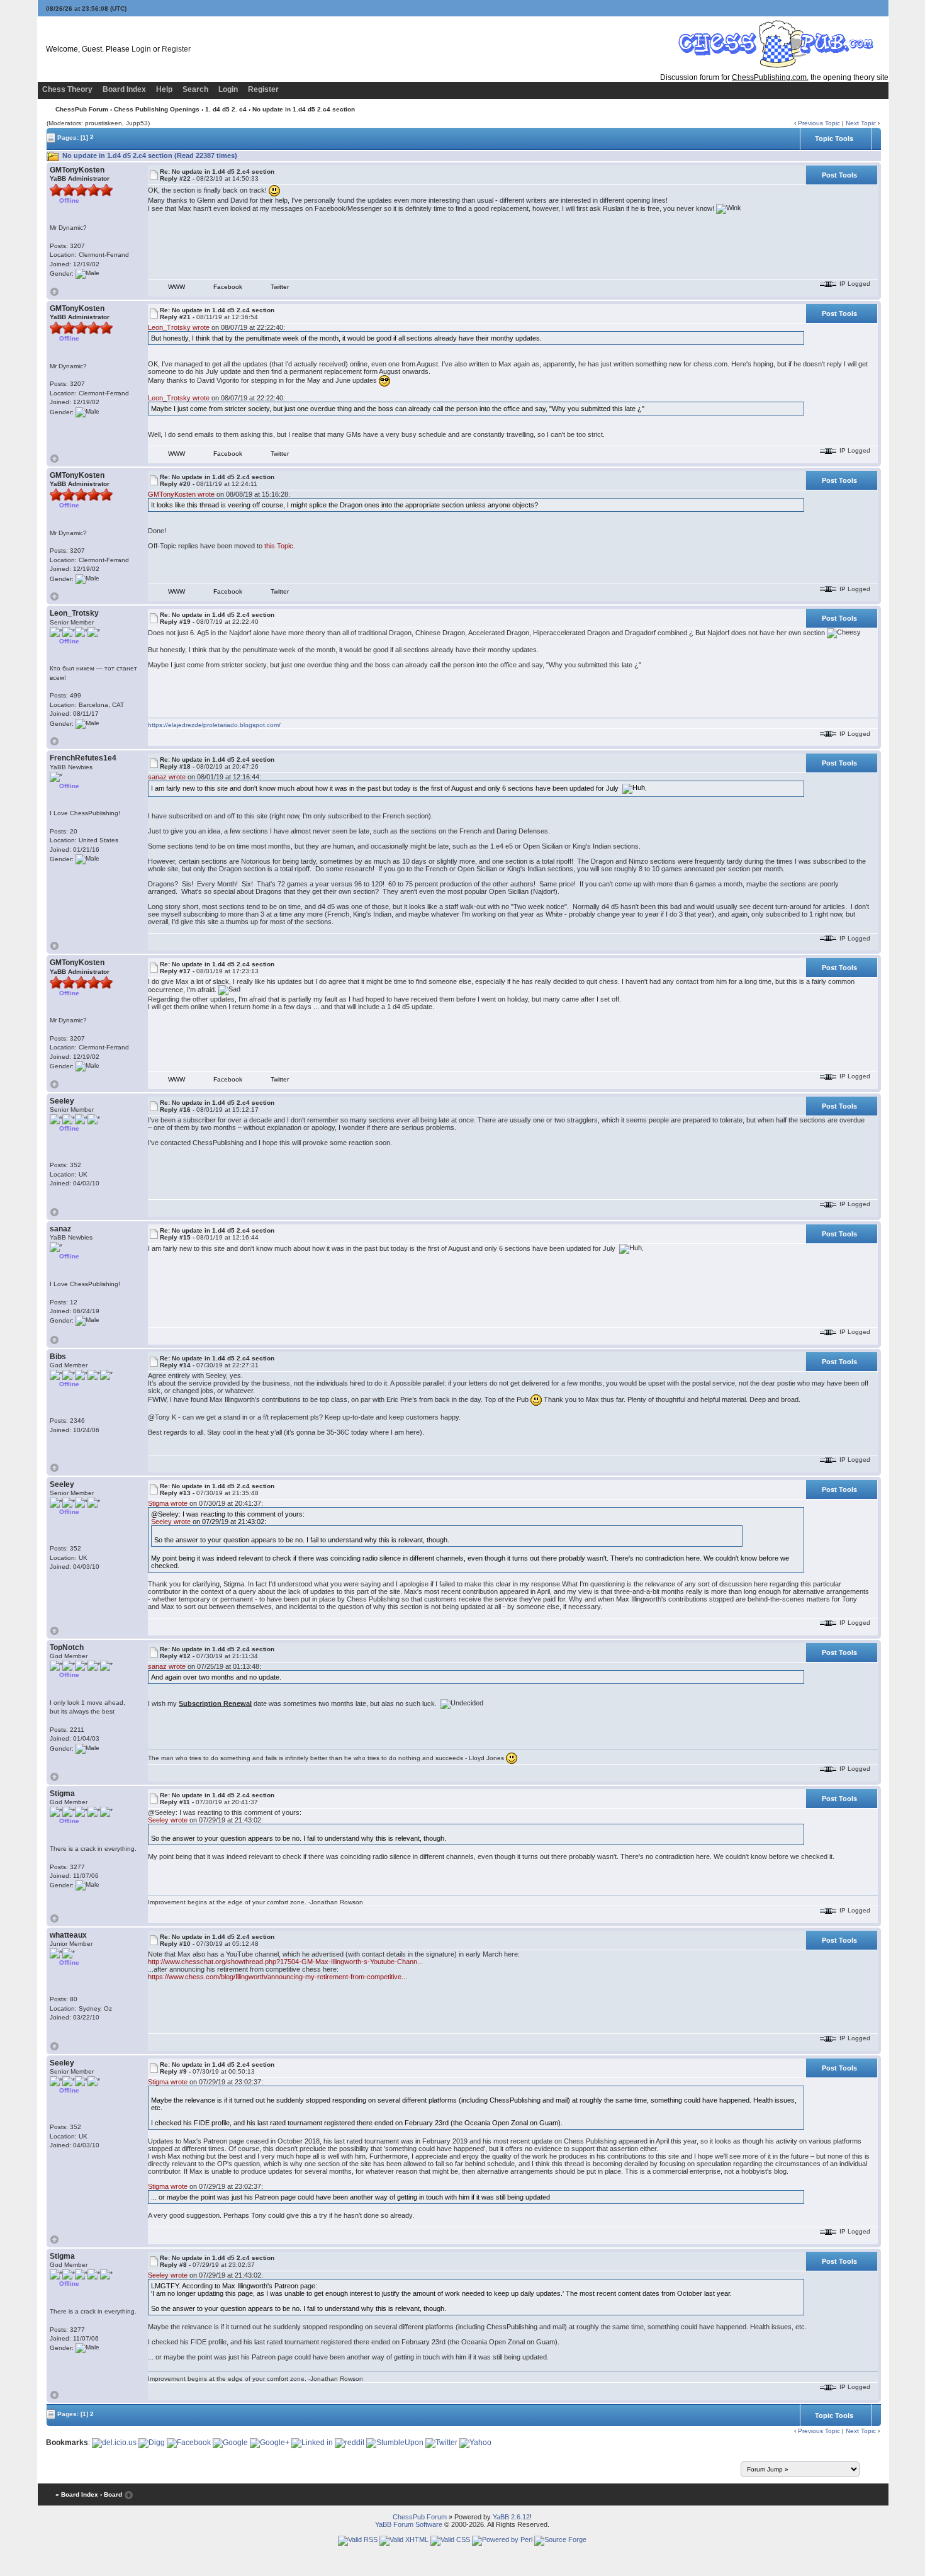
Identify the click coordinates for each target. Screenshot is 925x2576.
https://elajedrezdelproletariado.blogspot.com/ (214, 725)
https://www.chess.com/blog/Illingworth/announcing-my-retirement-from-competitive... (277, 1977)
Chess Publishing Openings (157, 109)
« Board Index (77, 2494)
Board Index (124, 89)
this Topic (279, 546)
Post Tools (839, 175)
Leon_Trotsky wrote (179, 327)
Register (176, 49)
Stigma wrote (168, 1503)
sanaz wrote (167, 777)
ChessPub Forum (82, 109)
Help (164, 89)
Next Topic (861, 123)
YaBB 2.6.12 (511, 2517)
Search (195, 89)
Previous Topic (819, 123)
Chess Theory (67, 89)
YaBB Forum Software (409, 2524)
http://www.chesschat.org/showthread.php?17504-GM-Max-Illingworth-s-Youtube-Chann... (285, 1962)
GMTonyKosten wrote (181, 494)
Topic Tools (834, 138)
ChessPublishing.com (769, 77)
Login (141, 49)
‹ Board (111, 2494)
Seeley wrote (171, 1522)
